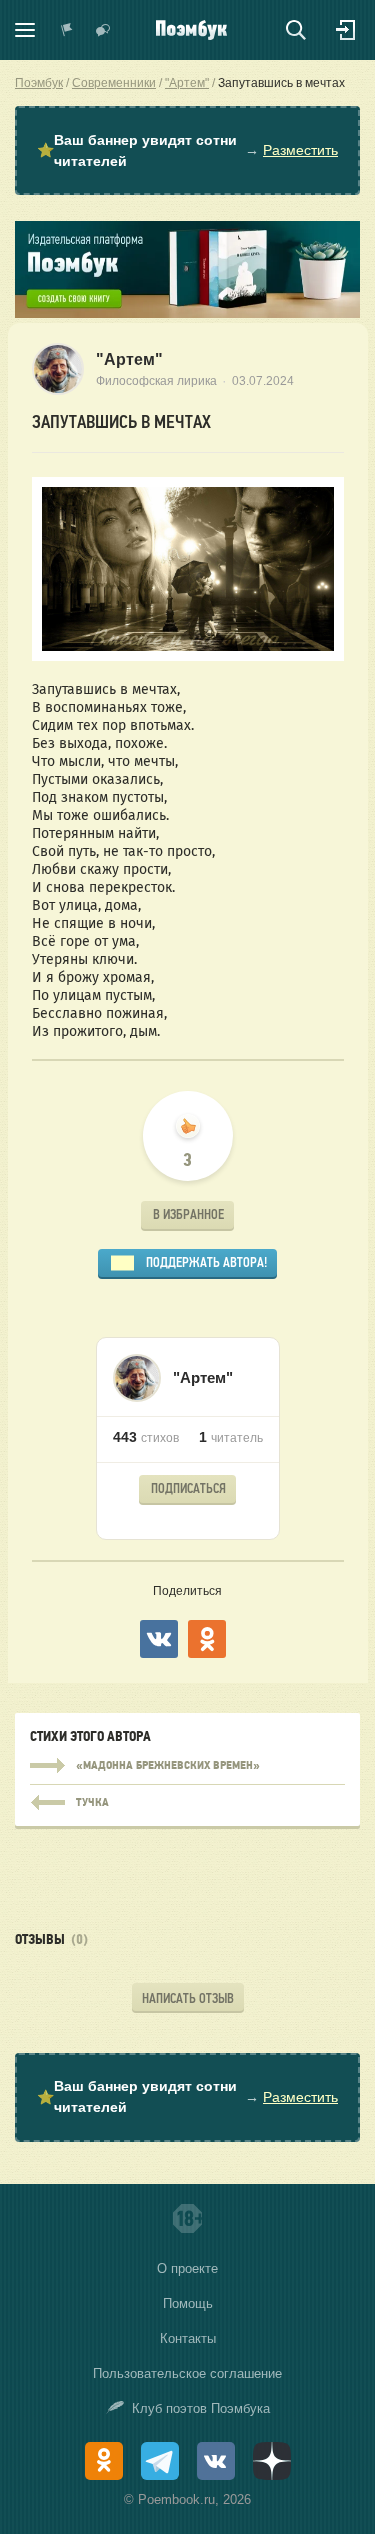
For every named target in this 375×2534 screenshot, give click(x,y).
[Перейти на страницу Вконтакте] (216, 2461)
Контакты (188, 2338)
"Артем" (129, 359)
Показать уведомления (67, 30)
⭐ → (187, 150)
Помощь (188, 2303)
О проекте (187, 2268)
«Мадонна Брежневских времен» (187, 1766)
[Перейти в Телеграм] (160, 2461)
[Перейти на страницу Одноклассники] (104, 2461)
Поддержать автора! (206, 1262)
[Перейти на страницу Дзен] (272, 2461)
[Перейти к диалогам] (103, 30)
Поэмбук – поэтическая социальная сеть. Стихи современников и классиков (191, 30)
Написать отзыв (188, 1998)
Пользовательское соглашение (187, 2373)
